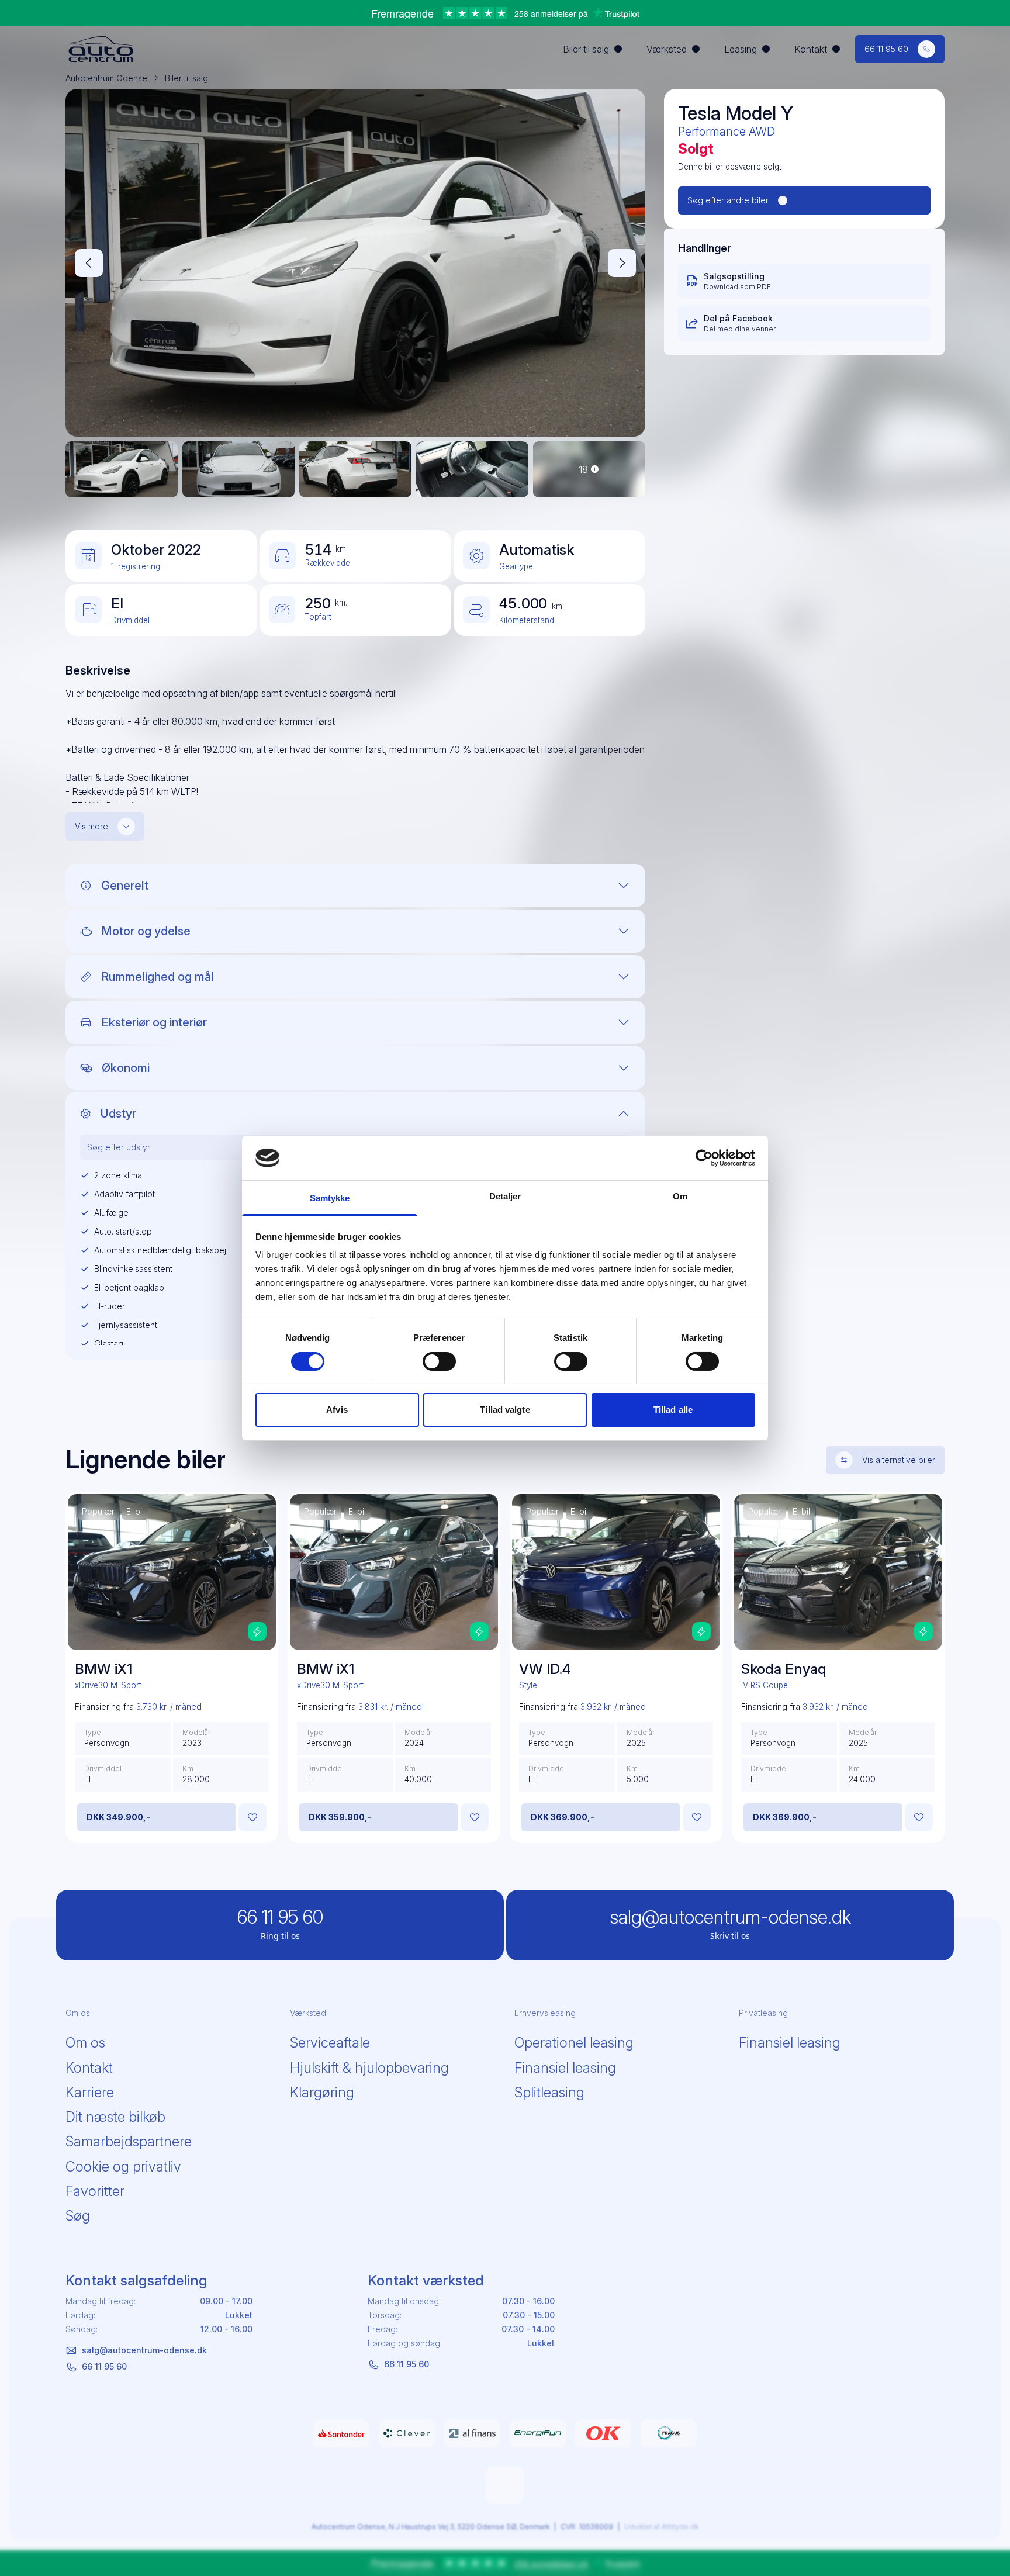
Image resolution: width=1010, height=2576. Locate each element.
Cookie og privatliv (123, 2167)
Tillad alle (673, 1410)
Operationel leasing (574, 2043)
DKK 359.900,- (340, 1817)
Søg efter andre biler (728, 200)
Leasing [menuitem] (741, 49)
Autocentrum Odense (106, 78)
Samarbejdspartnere (129, 2141)
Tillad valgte (505, 1410)
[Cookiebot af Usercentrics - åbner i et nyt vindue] (704, 1158)
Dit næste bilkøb (115, 2117)
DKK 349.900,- (118, 1817)
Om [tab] (680, 1196)
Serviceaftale (330, 2043)
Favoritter (95, 2191)
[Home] (101, 49)
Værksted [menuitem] (667, 49)
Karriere (90, 2092)
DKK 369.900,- (563, 1817)
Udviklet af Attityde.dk (661, 2527)
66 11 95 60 (104, 2366)
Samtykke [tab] (330, 1198)
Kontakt (89, 2068)
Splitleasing (549, 2092)
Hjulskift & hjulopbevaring (369, 2068)
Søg (78, 2216)
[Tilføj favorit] (252, 1817)
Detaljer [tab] (505, 1196)
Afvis (337, 1410)
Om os (85, 2043)
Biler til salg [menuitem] (586, 49)
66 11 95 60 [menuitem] (886, 49)
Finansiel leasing (565, 2068)
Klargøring (322, 2092)
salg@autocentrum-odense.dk (144, 2350)
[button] (89, 263)
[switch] (439, 1361)
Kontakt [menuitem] (811, 49)
